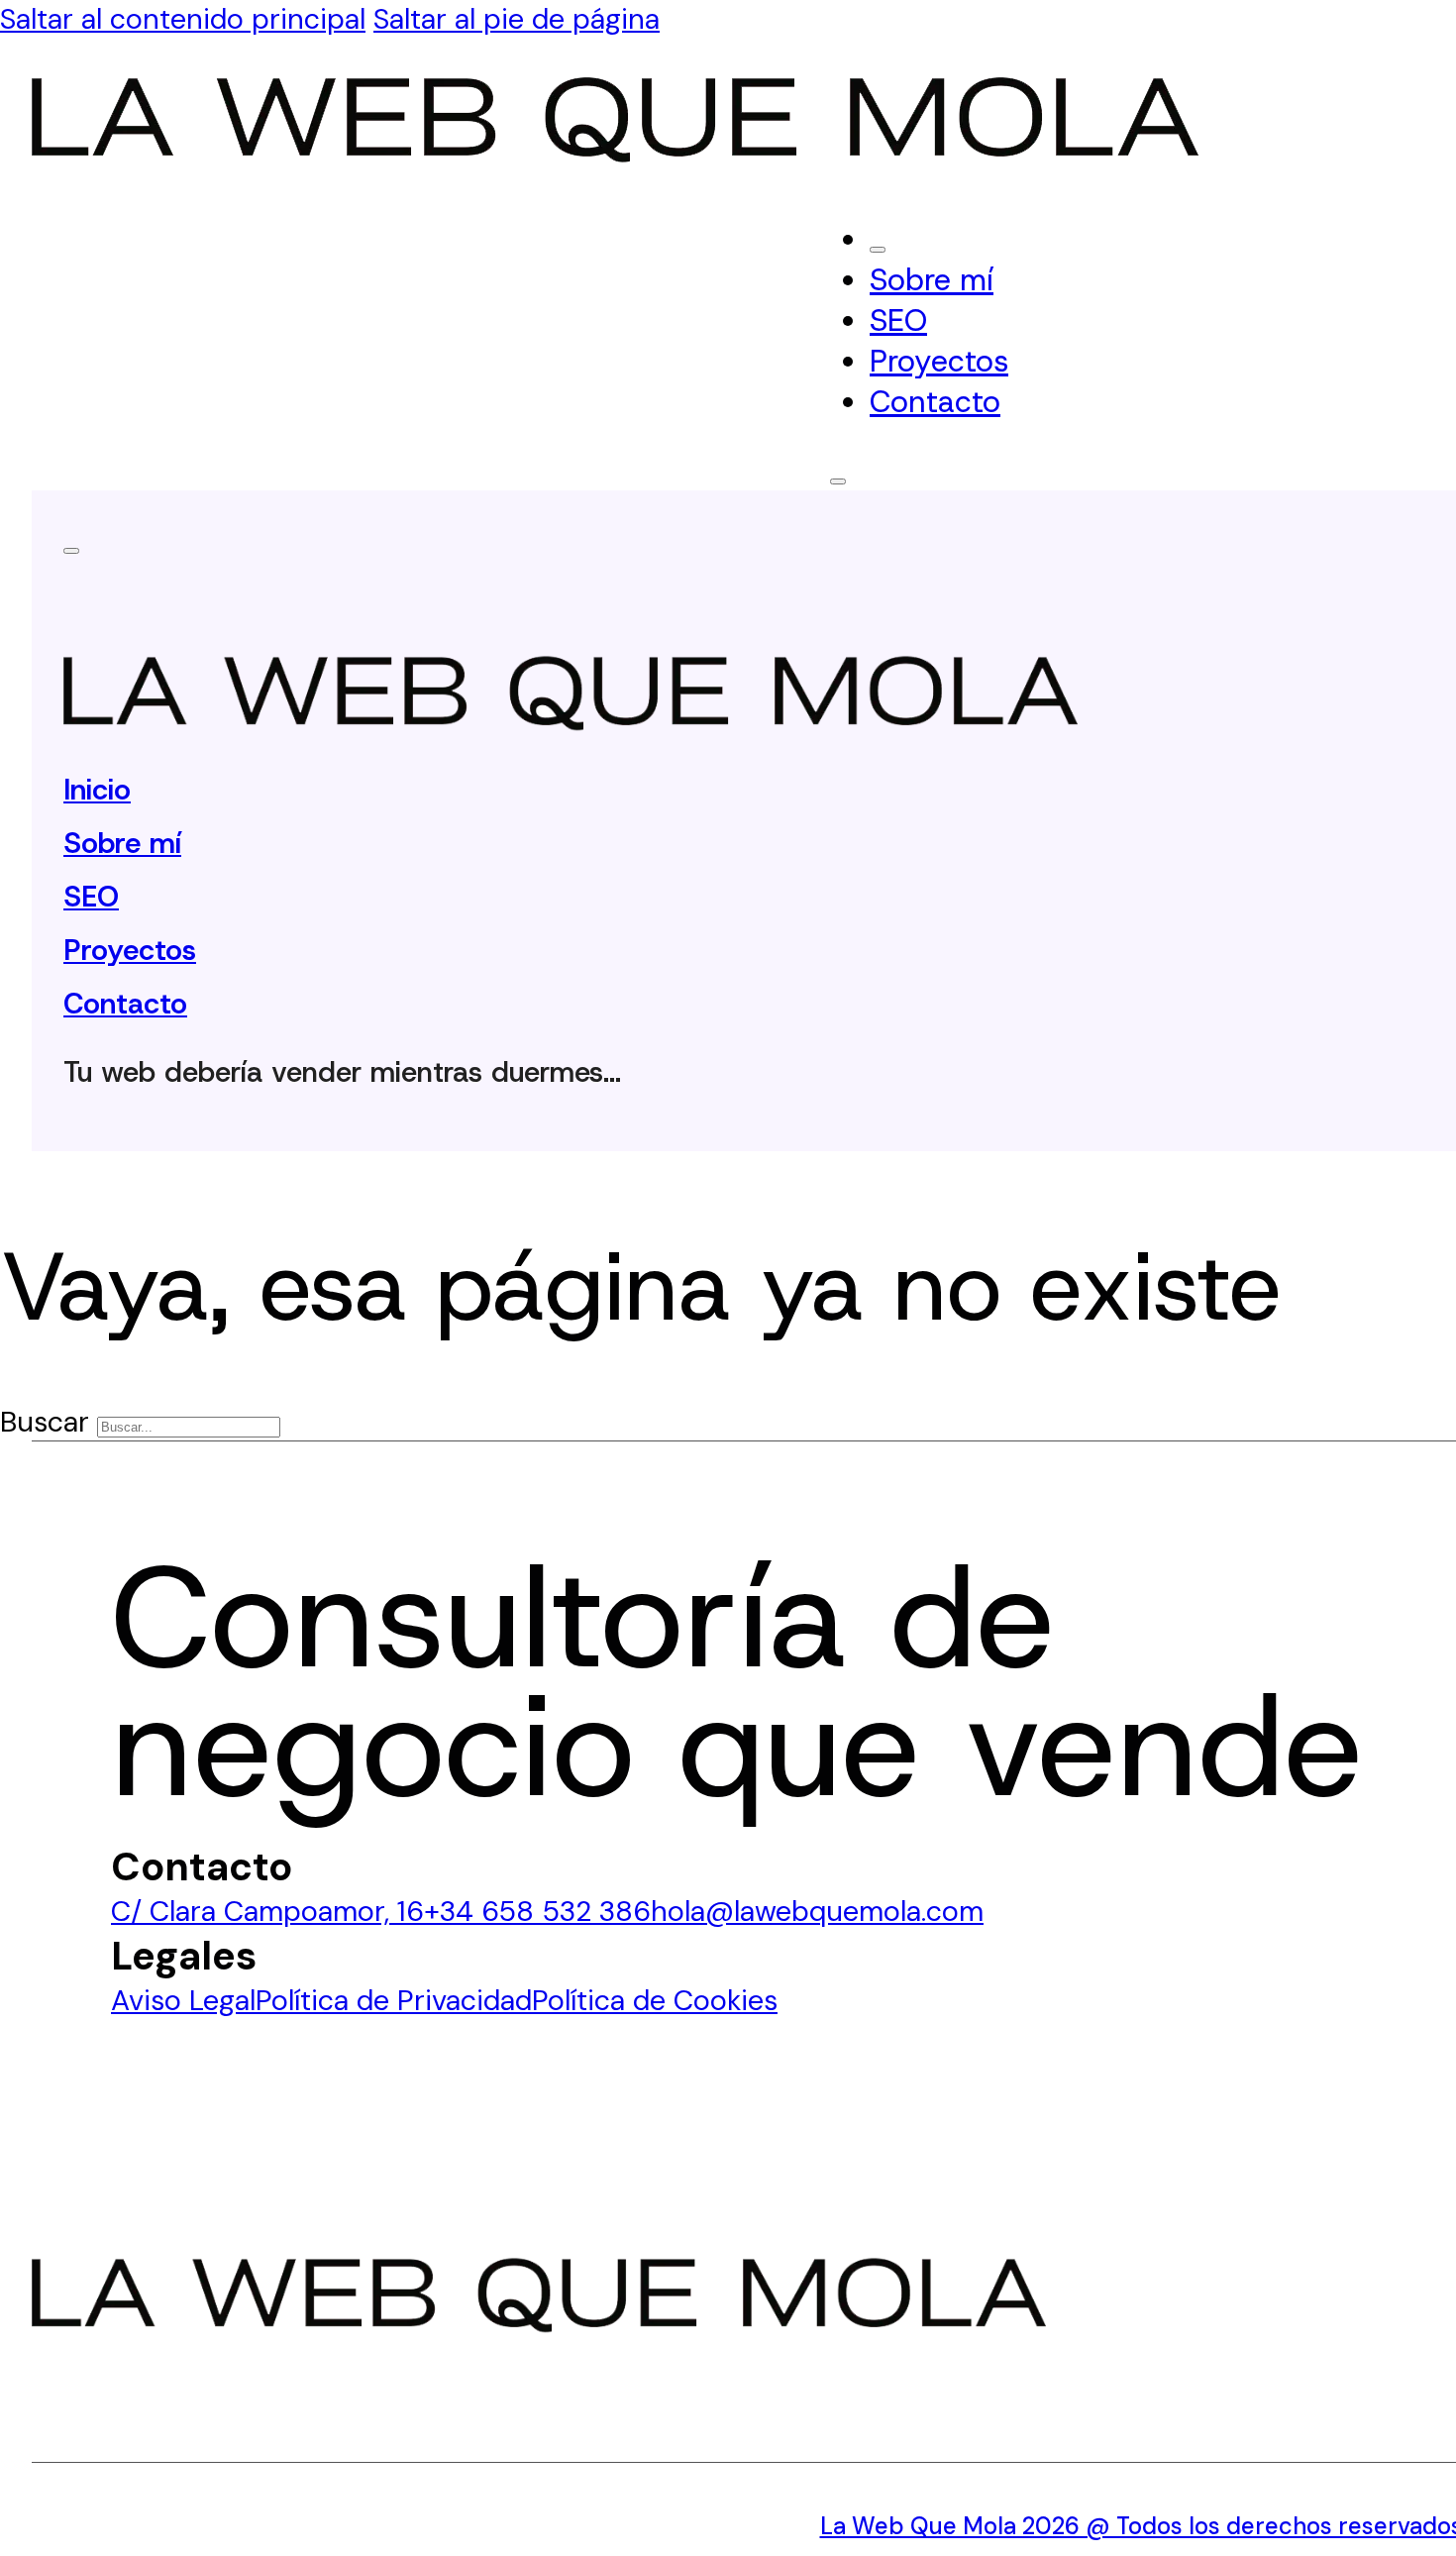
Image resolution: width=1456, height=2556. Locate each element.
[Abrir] (838, 481)
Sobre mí (932, 280)
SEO (898, 320)
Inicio (97, 790)
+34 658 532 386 (537, 1911)
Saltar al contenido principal (183, 19)
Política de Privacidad (394, 2000)
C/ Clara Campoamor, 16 (267, 1911)
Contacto (935, 402)
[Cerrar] (878, 250)
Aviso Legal (183, 2000)
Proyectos (939, 361)
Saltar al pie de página (517, 19)
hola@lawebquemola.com (817, 1911)
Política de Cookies (655, 2000)
